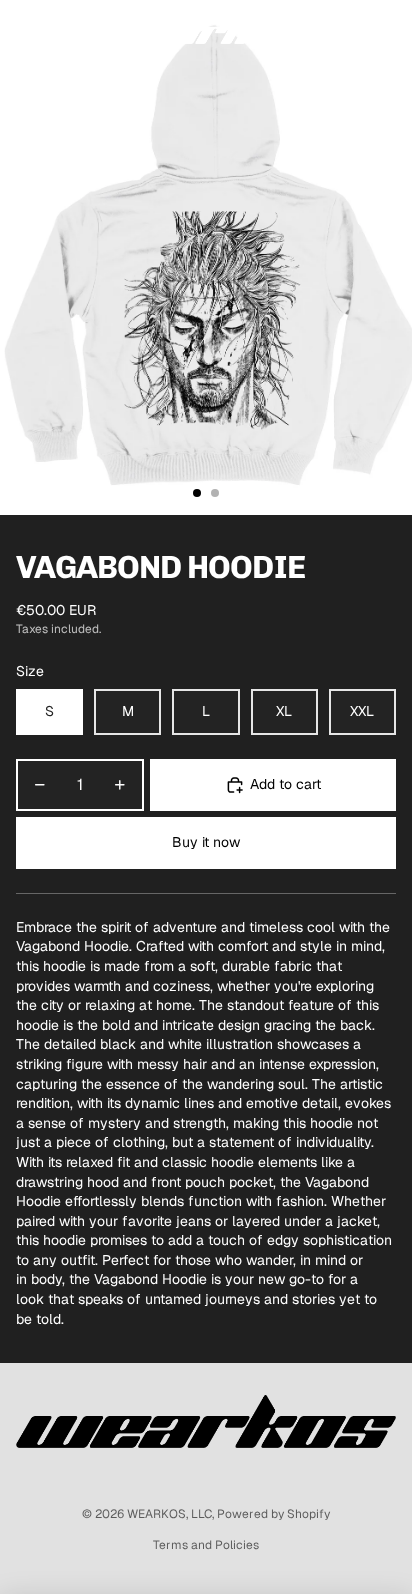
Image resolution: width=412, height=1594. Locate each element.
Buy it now (206, 842)
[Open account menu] (344, 30)
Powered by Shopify (273, 1514)
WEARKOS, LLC (169, 1514)
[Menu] (23, 30)
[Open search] (66, 30)
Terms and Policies (206, 1545)
